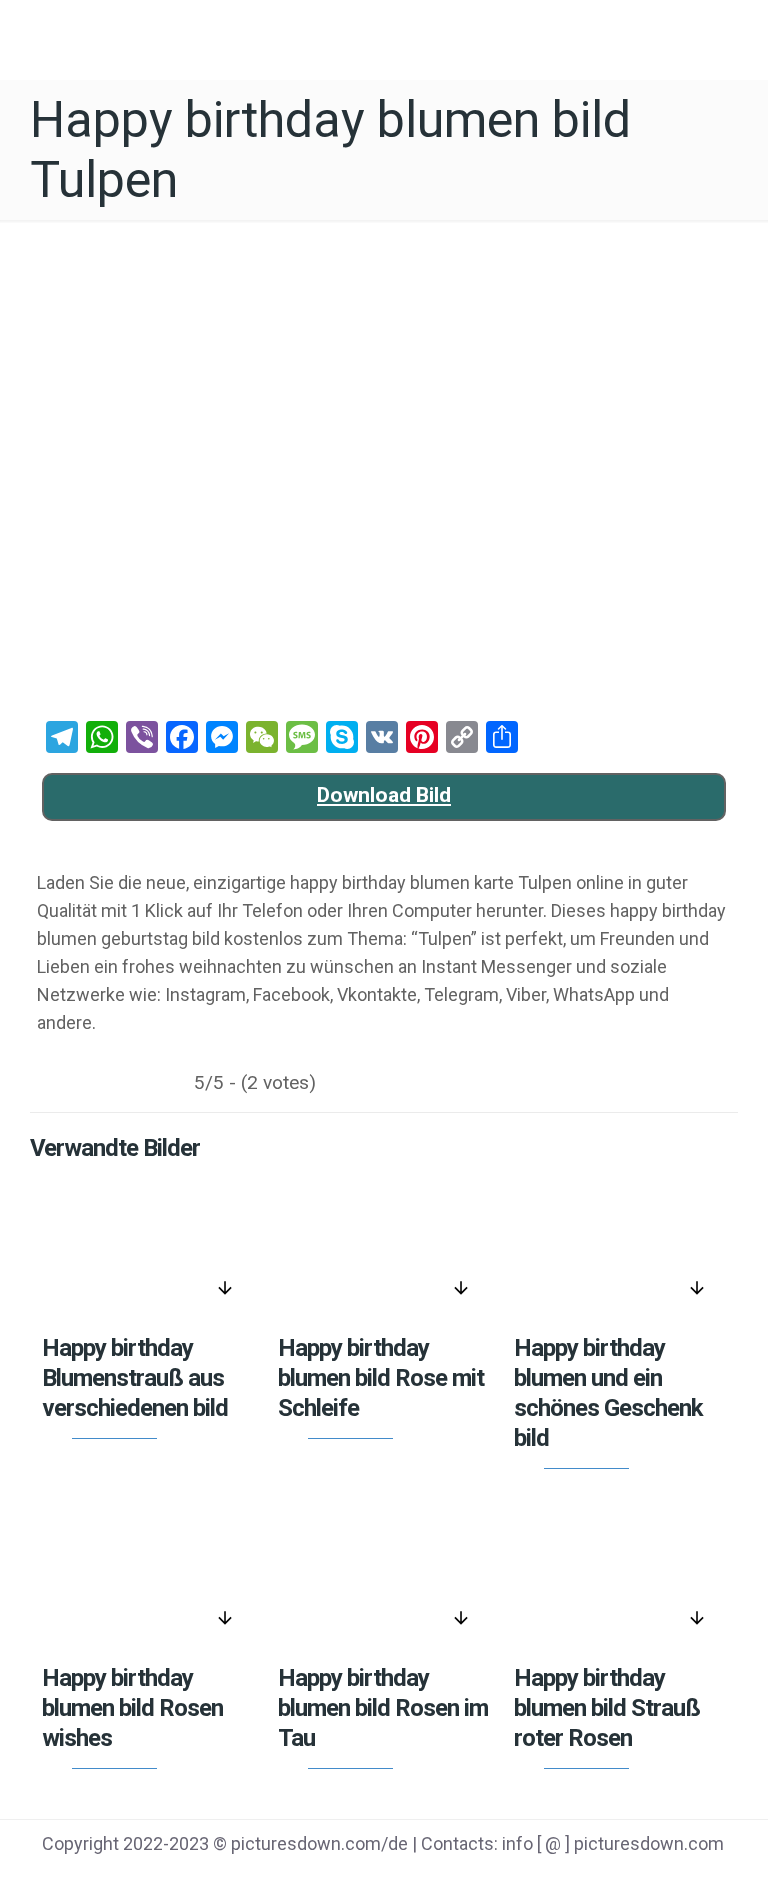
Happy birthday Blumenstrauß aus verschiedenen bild (135, 1378)
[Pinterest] (632, 1874)
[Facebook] (531, 1874)
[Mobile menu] (736, 35)
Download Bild (384, 795)
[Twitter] (582, 1874)
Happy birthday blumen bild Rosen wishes (132, 1708)
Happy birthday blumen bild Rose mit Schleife (381, 1378)
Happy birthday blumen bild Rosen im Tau (383, 1708)
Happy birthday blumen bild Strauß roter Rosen (607, 1708)
